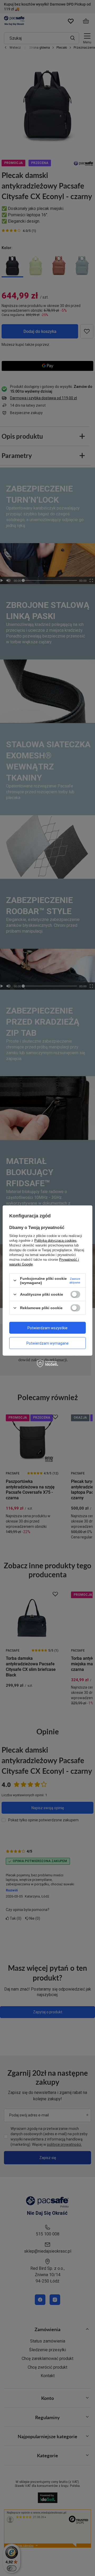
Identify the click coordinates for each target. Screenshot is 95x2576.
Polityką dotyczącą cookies (55, 1240)
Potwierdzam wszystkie (47, 1328)
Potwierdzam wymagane (47, 1343)
